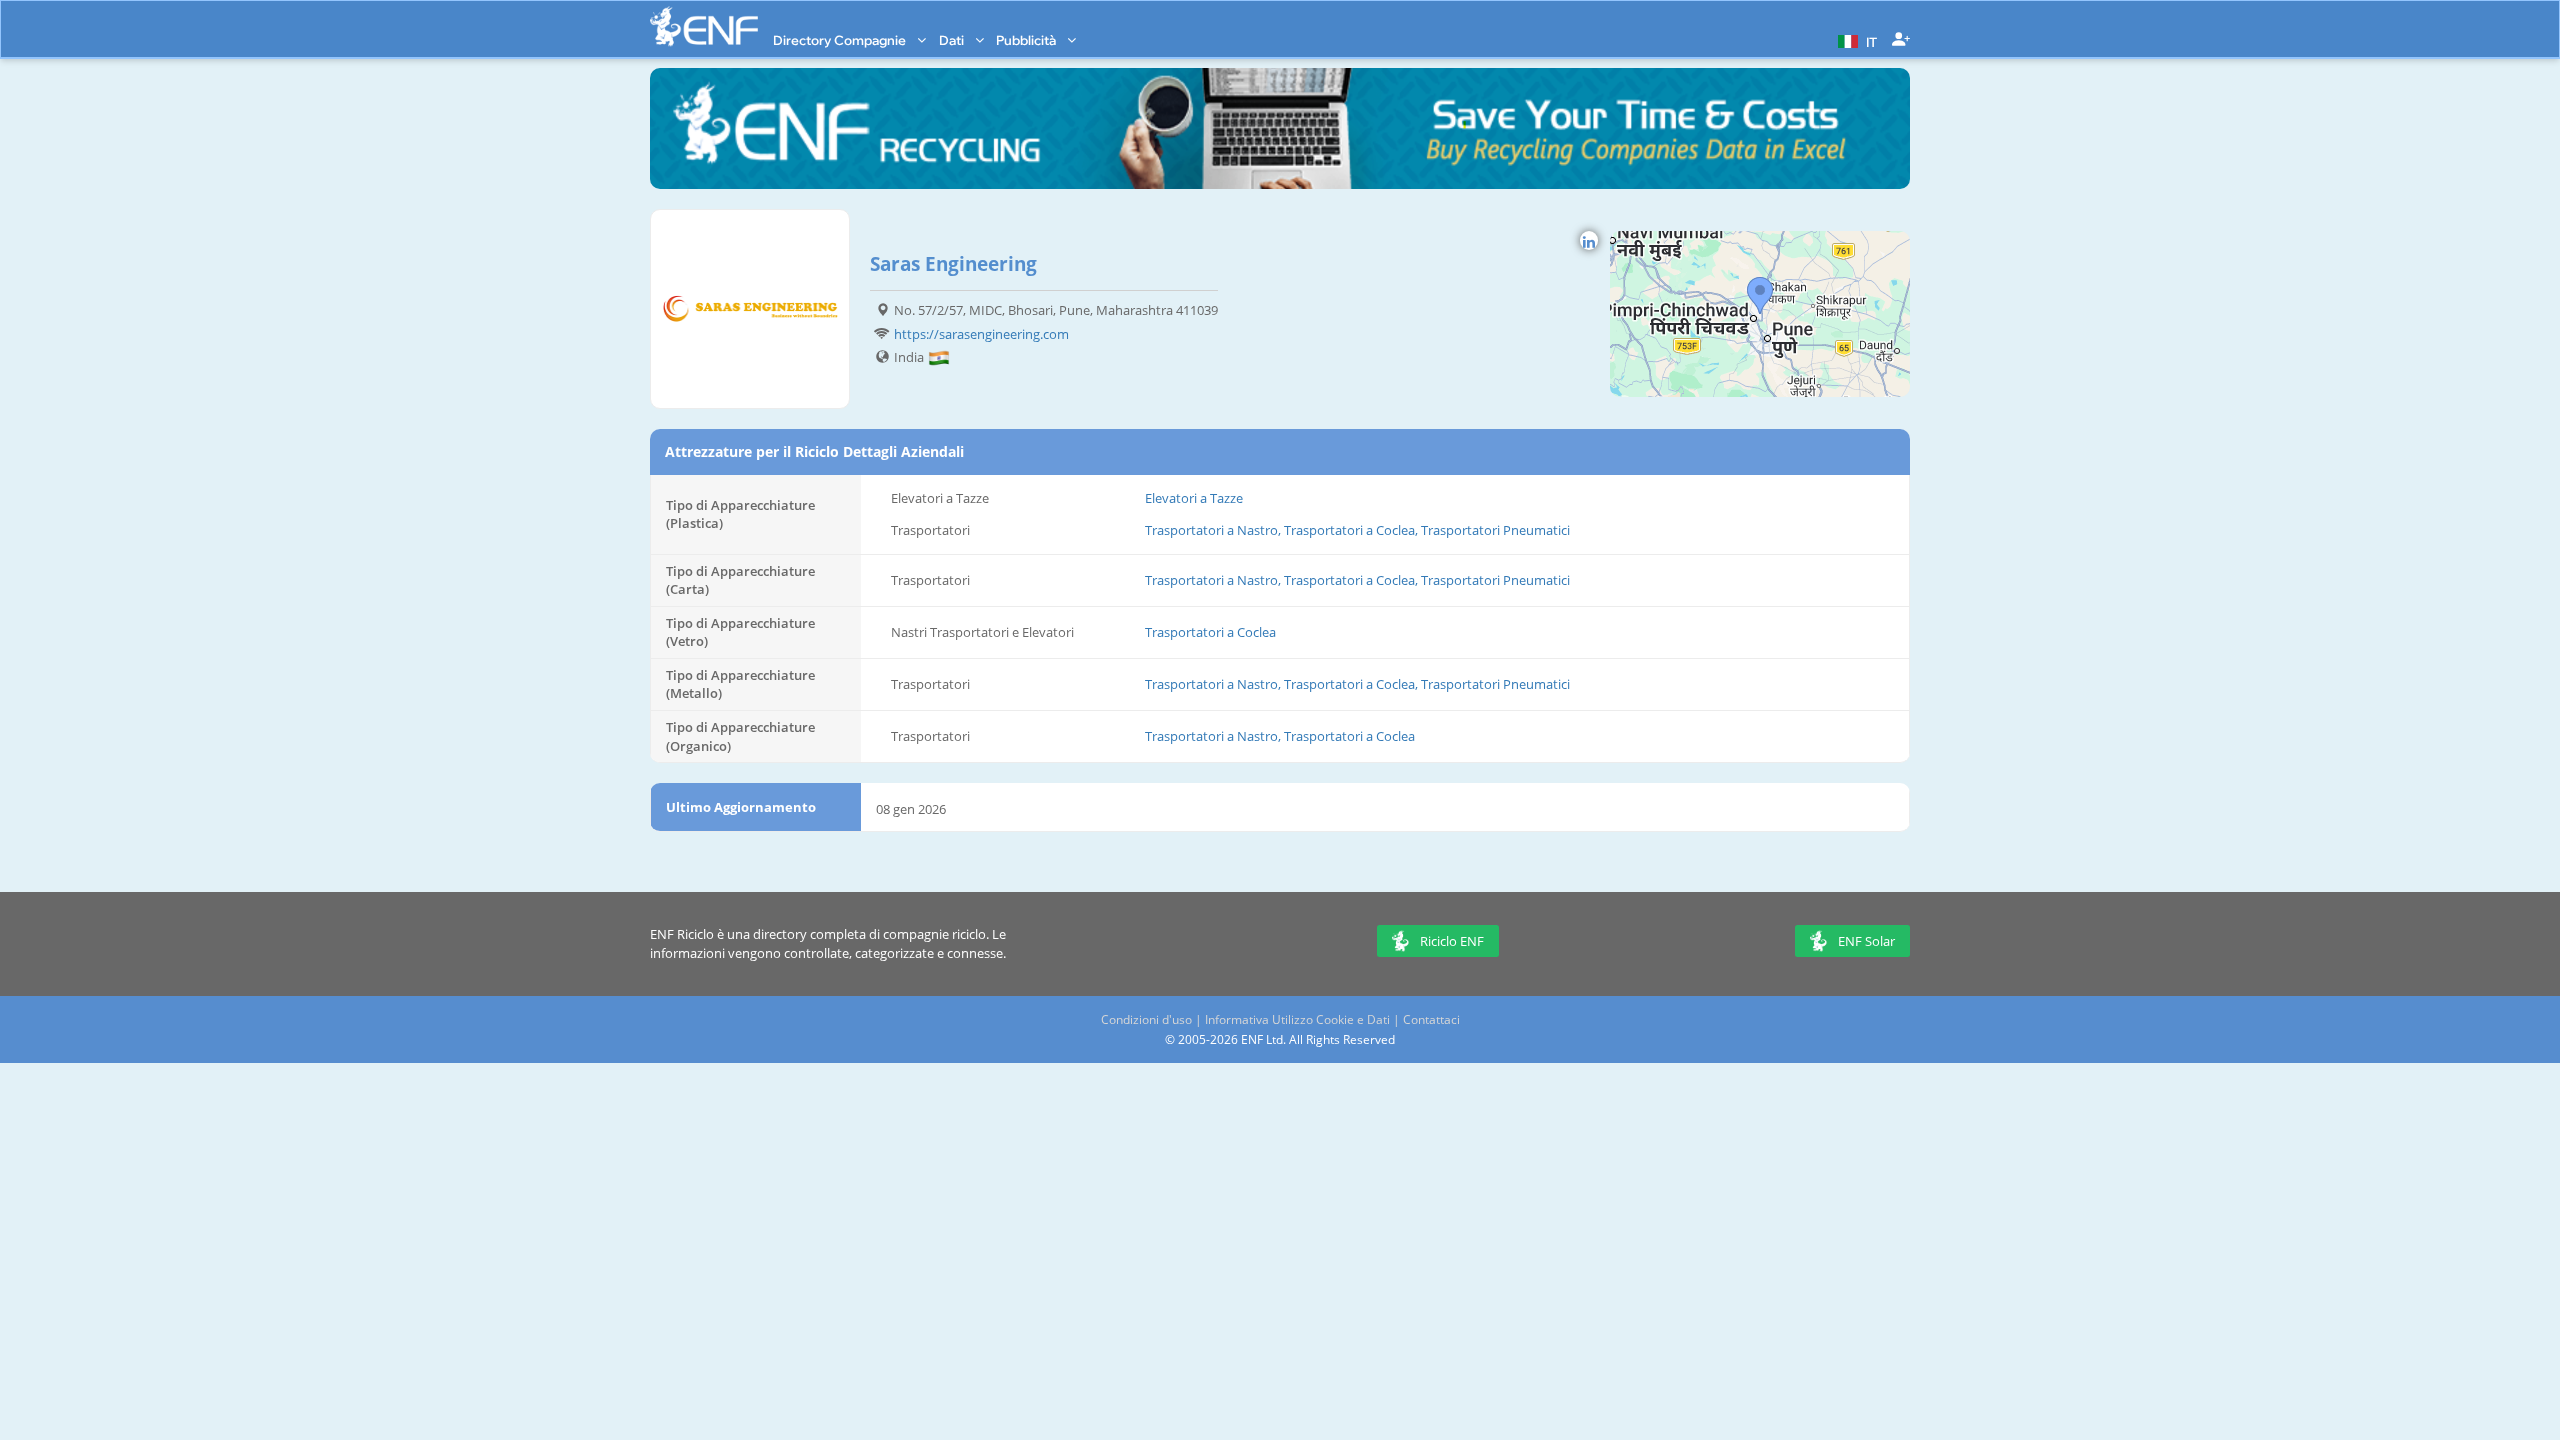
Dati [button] (953, 40)
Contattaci (1431, 1019)
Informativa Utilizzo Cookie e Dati (1297, 1019)
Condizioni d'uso (1146, 1019)
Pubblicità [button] (1027, 40)
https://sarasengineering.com (981, 334)
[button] (1855, 40)
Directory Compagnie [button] (841, 40)
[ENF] (704, 26)
